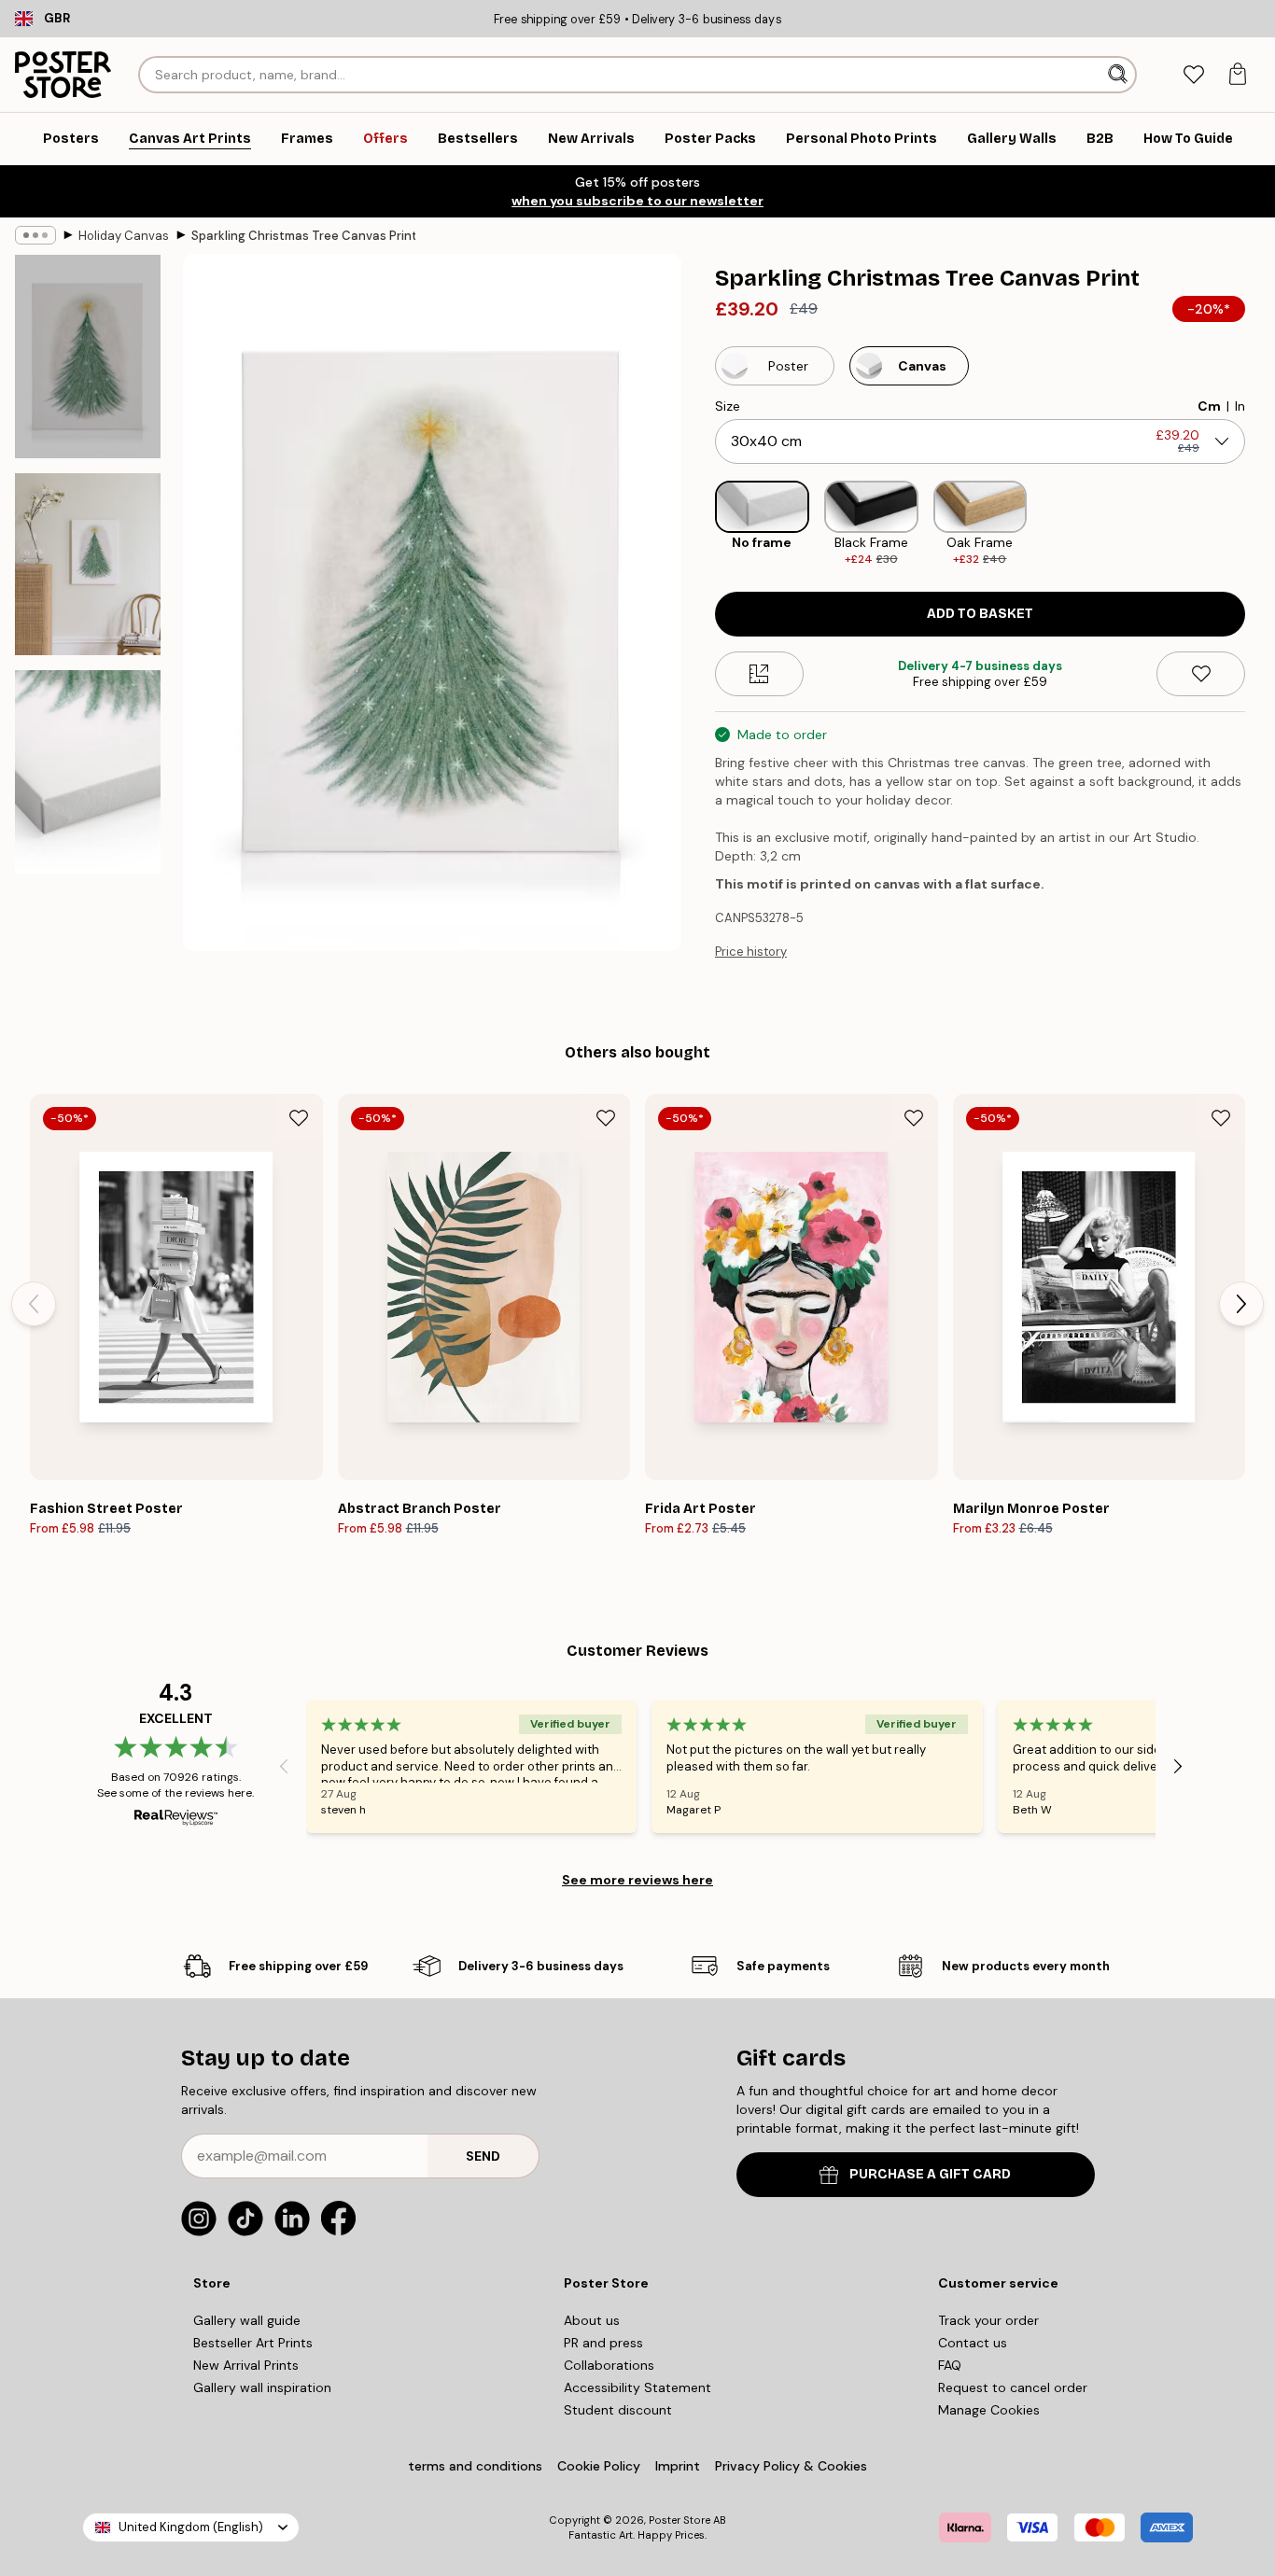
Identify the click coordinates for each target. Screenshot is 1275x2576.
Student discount (618, 2410)
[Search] (1120, 75)
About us (592, 2320)
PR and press (603, 2343)
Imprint (678, 2466)
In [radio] (1240, 406)
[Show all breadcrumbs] (35, 235)
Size (728, 406)
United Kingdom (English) (191, 2527)
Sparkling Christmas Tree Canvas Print (303, 236)
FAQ (950, 2365)
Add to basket (980, 614)
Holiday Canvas (124, 236)
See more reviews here (637, 1880)
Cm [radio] (1209, 406)
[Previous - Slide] (700, 524)
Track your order (988, 2320)
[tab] (1193, 75)
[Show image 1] (88, 357)
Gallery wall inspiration (262, 2387)
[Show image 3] (88, 772)
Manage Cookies (989, 2410)
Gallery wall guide (247, 2320)
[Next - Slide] (1260, 524)
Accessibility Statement (637, 2387)
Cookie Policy (599, 2466)
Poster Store (680, 2520)
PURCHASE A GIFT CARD (930, 2174)
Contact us (973, 2343)
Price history (751, 952)
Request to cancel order (1013, 2387)
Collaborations (609, 2365)
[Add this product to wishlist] (1201, 674)
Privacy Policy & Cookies (791, 2466)
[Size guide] (759, 674)
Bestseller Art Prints (253, 2343)
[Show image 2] (88, 564)
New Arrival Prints (246, 2365)
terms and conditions (475, 2466)
